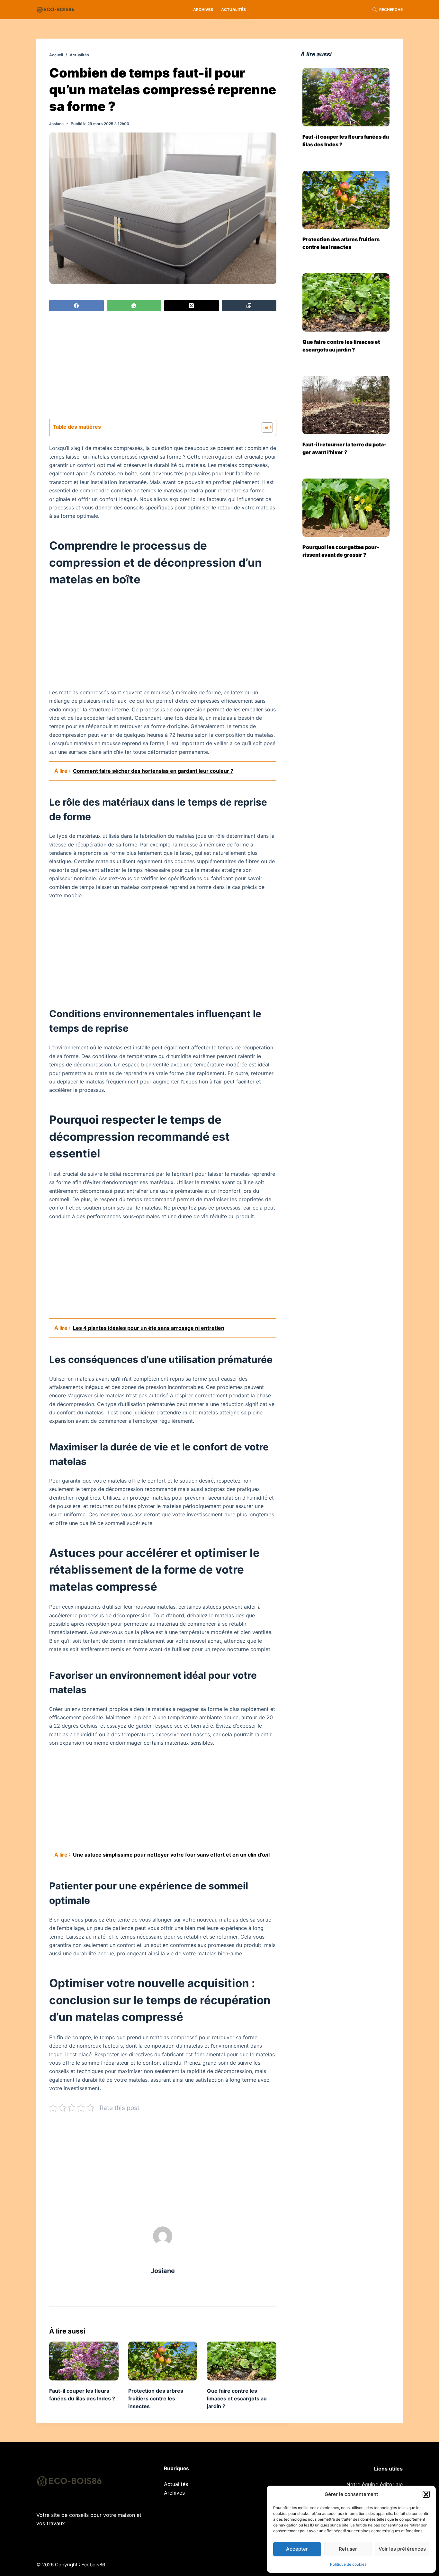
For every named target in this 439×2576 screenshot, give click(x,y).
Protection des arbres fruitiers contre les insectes (156, 2398)
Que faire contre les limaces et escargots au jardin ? (237, 2398)
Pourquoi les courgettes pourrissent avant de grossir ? (341, 551)
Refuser (348, 2549)
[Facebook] (76, 306)
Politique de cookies (348, 2564)
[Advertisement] (163, 366)
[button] (426, 2494)
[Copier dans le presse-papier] (249, 306)
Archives (203, 9)
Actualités (233, 9)
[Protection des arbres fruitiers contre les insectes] (163, 2361)
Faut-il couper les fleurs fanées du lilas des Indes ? (346, 141)
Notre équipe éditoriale (375, 2484)
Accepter (297, 2549)
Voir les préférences (402, 2549)
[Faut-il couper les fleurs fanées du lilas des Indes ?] (84, 2361)
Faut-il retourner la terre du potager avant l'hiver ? (345, 448)
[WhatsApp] (134, 306)
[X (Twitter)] (192, 306)
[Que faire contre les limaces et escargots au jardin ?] (242, 2361)
